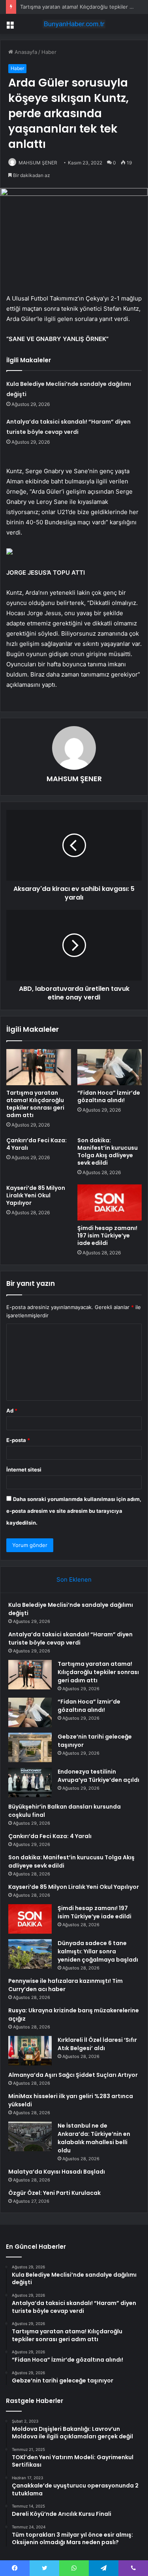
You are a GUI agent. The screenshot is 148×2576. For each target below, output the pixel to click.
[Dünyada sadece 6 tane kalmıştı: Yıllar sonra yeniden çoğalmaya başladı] (30, 1954)
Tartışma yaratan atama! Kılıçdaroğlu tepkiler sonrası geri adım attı (35, 1104)
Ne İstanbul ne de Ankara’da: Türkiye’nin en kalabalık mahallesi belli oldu (94, 2138)
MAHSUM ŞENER (38, 163)
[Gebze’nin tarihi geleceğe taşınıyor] (30, 1747)
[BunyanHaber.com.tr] (74, 24)
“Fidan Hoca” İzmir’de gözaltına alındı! (109, 1096)
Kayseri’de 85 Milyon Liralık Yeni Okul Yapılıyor (36, 1195)
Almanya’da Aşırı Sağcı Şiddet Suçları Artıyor (73, 2075)
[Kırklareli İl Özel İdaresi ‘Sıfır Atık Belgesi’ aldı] (30, 2051)
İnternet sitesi (24, 1470)
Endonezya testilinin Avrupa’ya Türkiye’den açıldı (98, 1776)
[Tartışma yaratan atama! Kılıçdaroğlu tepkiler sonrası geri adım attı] (39, 1067)
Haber (49, 52)
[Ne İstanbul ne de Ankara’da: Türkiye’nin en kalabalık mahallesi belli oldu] (30, 2136)
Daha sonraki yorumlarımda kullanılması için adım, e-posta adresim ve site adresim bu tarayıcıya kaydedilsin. (74, 1511)
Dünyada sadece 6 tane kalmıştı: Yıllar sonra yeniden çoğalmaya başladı (98, 1951)
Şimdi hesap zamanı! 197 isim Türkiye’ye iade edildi (107, 1235)
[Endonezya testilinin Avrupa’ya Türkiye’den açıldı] (30, 1782)
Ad (12, 1411)
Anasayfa (25, 52)
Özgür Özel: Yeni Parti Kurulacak (54, 2193)
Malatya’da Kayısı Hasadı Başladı (57, 2172)
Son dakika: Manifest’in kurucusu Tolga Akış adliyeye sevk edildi (108, 1152)
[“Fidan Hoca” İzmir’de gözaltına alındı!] (110, 1067)
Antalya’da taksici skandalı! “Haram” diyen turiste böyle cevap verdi (70, 1638)
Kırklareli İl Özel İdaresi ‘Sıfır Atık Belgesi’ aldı (97, 2044)
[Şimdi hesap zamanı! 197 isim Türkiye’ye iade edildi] (110, 1202)
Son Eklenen (74, 1579)
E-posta (18, 1440)
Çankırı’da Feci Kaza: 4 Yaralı (37, 1144)
